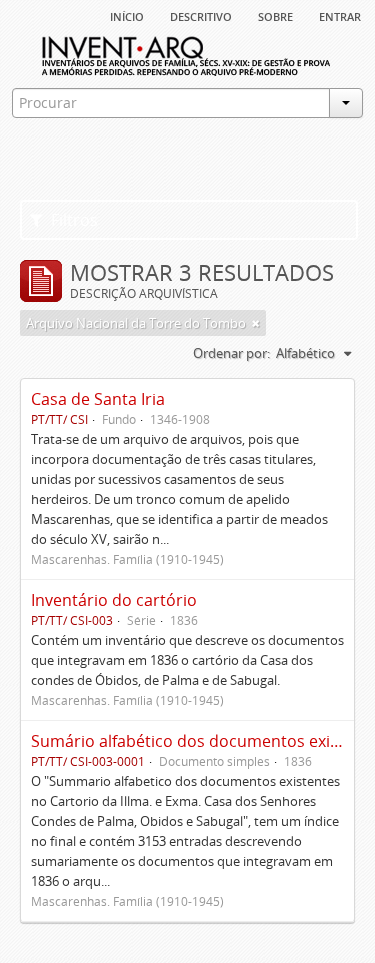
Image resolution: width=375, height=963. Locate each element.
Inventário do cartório (114, 600)
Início (127, 15)
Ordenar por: (231, 353)
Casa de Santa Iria (98, 399)
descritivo (201, 15)
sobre (275, 15)
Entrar (340, 15)
